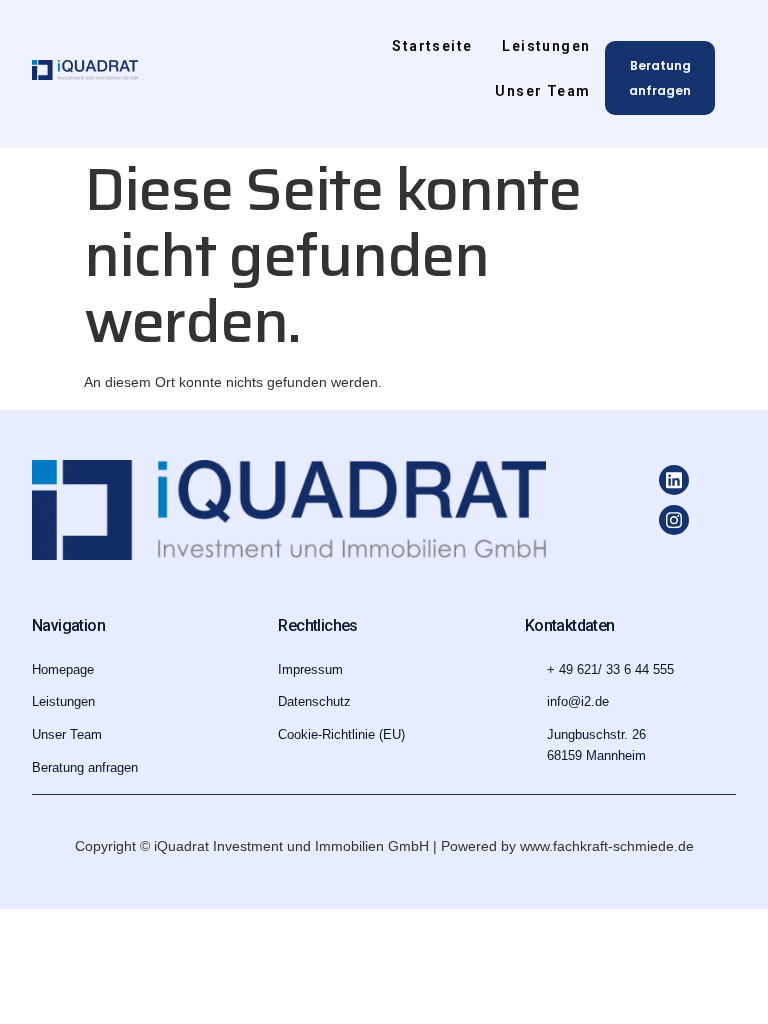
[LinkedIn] (674, 480)
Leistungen (546, 46)
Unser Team (542, 91)
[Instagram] (674, 520)
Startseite (432, 46)
